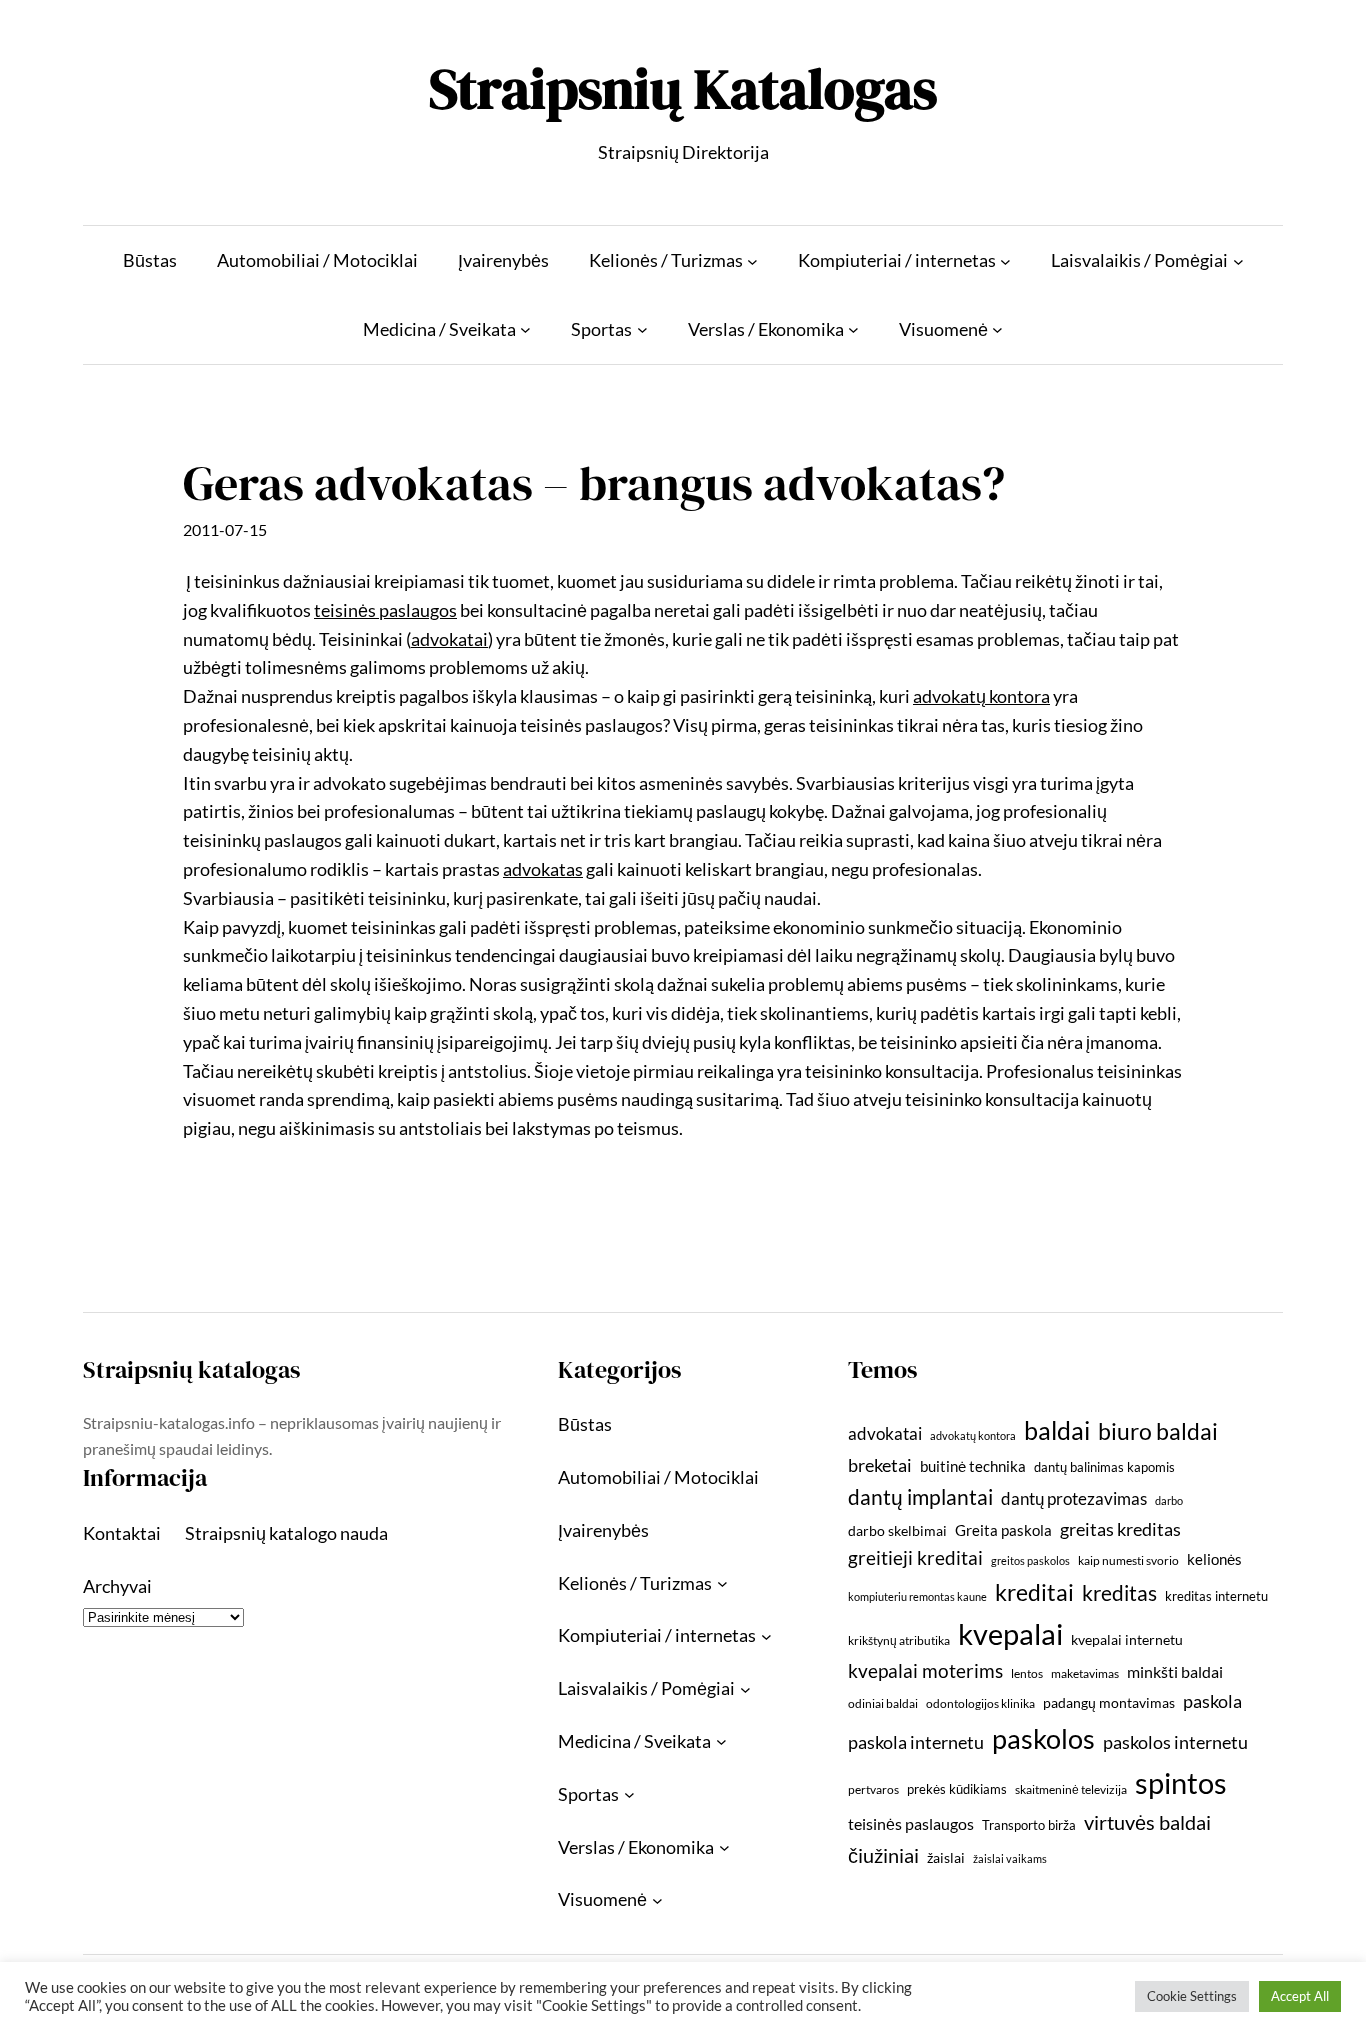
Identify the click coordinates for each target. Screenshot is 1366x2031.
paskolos (1043, 1738)
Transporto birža (1029, 1825)
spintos (1181, 1782)
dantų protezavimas (1074, 1499)
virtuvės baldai (1147, 1822)
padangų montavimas (1109, 1702)
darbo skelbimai (897, 1530)
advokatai (885, 1433)
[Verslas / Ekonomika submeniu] (853, 329)
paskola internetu (916, 1742)
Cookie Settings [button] (1192, 1996)
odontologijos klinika (980, 1703)
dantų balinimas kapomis (1104, 1467)
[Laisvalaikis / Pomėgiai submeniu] (1238, 260)
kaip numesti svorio (1128, 1560)
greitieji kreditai (915, 1557)
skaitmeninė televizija (1071, 1789)
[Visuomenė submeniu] (997, 329)
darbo (1169, 1500)
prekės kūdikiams (957, 1789)
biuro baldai (1158, 1431)
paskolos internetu (1175, 1742)
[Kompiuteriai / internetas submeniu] (1005, 260)
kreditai (1034, 1592)
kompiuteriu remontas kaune (917, 1596)
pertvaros (873, 1789)
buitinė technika (973, 1466)
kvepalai (1010, 1633)
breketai (880, 1465)
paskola (1212, 1701)
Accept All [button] (1300, 1996)
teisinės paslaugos (911, 1823)
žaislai (946, 1857)
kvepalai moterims (925, 1671)
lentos (1027, 1673)
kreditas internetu (1216, 1596)
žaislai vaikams (1010, 1858)
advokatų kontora (973, 1435)
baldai (1057, 1430)
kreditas (1119, 1593)
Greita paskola (1003, 1530)
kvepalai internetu (1127, 1639)
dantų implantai (920, 1497)
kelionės (1214, 1559)
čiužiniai (883, 1855)
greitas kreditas (1120, 1529)
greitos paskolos (1030, 1560)
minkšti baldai (1175, 1671)
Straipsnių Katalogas (683, 88)
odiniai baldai (883, 1703)
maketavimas (1085, 1673)
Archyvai (117, 1586)
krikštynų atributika (899, 1640)
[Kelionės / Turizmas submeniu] (752, 260)
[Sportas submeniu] (642, 329)
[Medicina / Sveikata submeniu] (525, 329)
